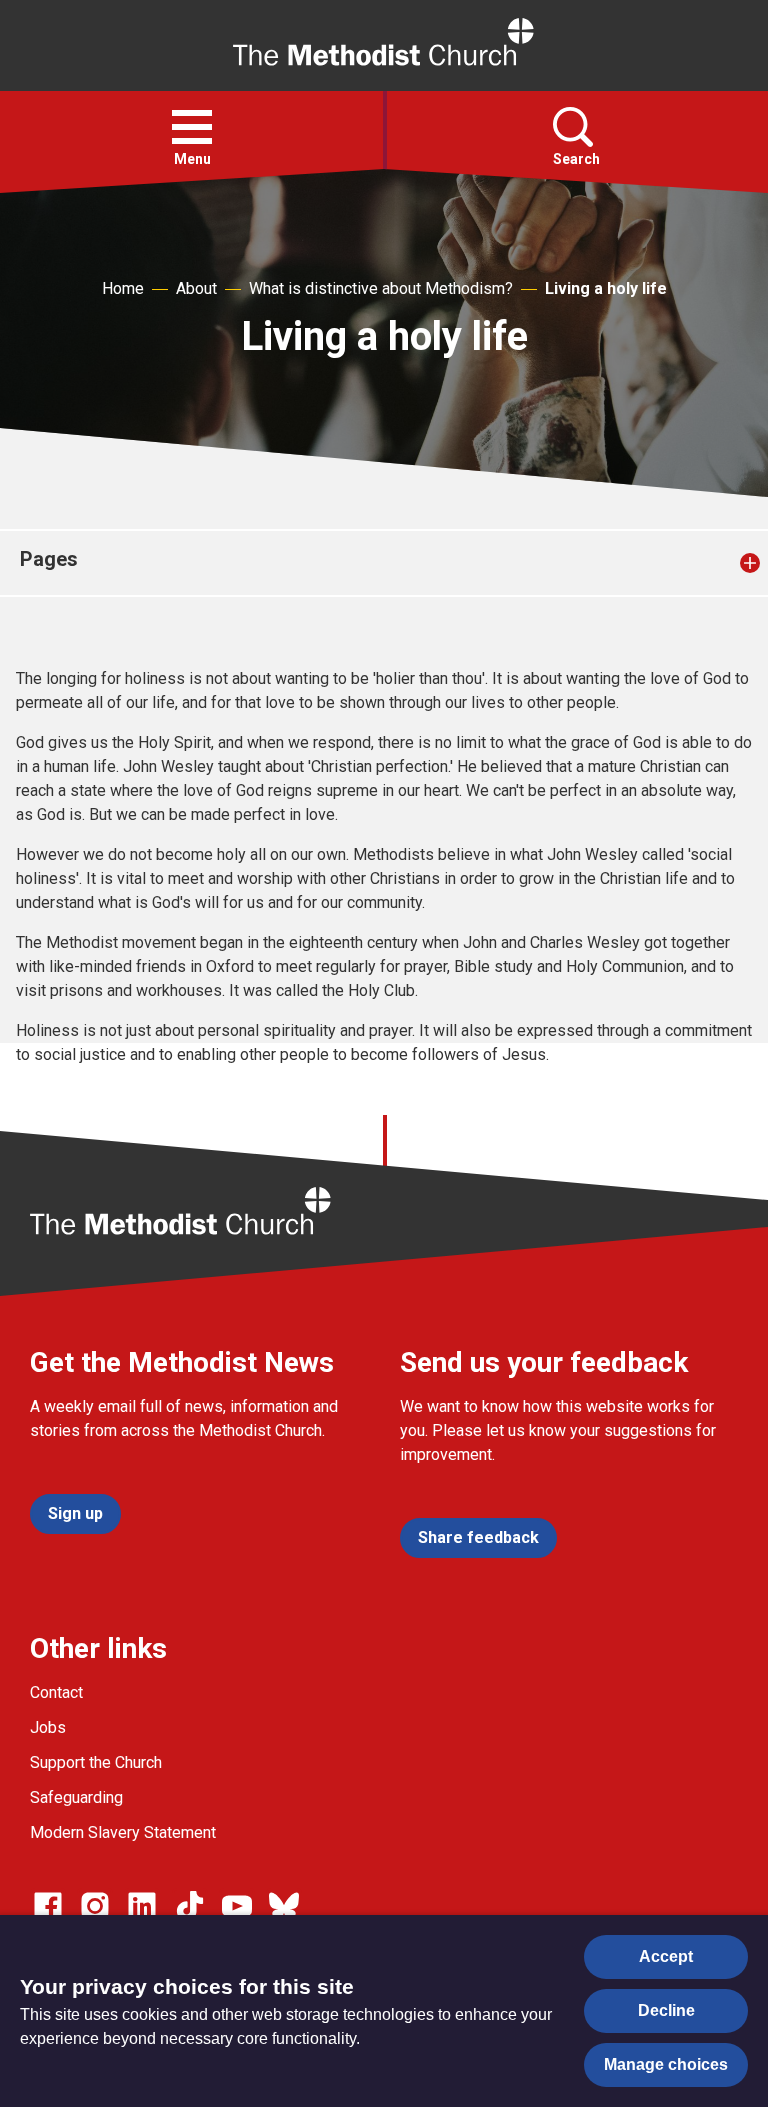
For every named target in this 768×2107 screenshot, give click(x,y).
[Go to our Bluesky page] (284, 1906)
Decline (666, 2010)
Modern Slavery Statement (123, 1832)
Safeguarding (76, 1797)
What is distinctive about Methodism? (381, 288)
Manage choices (666, 2064)
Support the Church (96, 1762)
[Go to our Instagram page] (95, 1906)
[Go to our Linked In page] (142, 1906)
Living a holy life (606, 288)
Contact (56, 1692)
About (196, 288)
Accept (666, 1956)
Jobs (48, 1727)
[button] (192, 127)
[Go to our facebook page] (48, 1906)
